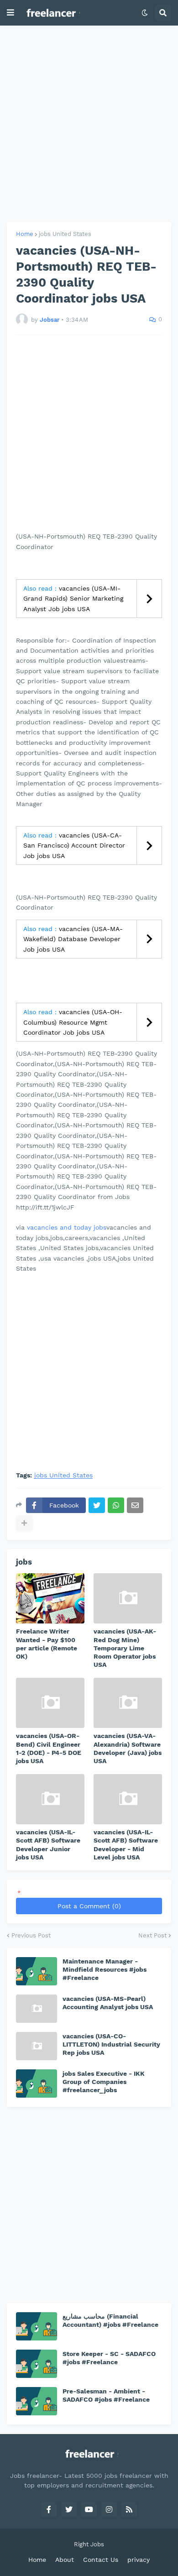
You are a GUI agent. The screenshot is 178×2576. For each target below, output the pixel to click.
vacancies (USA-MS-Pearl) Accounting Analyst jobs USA (108, 2003)
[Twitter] (97, 1505)
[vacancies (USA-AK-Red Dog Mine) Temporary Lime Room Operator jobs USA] (128, 1598)
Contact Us (101, 2560)
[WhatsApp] (116, 1505)
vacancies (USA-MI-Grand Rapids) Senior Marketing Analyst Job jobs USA (73, 599)
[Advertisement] (89, 124)
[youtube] (89, 2509)
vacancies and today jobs (67, 1227)
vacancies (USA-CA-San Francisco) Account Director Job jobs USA (74, 846)
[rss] (129, 2509)
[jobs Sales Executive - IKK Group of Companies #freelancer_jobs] (37, 2084)
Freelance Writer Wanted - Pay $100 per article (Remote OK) (47, 1644)
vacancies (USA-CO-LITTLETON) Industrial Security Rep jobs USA (111, 2044)
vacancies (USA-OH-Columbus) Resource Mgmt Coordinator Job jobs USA (73, 1022)
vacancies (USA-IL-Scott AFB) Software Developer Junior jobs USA (48, 1845)
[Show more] (24, 1523)
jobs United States (65, 234)
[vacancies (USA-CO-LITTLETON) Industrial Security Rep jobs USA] (37, 2046)
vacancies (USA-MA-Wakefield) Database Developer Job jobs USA (73, 939)
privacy (139, 2560)
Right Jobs (89, 2544)
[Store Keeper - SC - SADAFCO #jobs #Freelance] (37, 2364)
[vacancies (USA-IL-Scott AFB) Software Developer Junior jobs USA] (50, 1799)
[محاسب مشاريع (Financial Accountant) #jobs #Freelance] (37, 2326)
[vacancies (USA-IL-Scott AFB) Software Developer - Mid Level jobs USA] (128, 1799)
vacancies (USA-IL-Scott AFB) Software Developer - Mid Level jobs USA (126, 1845)
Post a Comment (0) (89, 1906)
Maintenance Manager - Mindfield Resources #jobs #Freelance (105, 1969)
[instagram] (109, 2509)
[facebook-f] (49, 2509)
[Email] (135, 1505)
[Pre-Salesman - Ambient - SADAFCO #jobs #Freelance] (37, 2401)
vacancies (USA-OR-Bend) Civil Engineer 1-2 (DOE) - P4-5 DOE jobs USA (49, 1748)
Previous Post (31, 1935)
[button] (10, 13)
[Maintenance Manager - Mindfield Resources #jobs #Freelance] (37, 1971)
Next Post (152, 1935)
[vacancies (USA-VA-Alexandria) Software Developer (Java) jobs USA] (128, 1703)
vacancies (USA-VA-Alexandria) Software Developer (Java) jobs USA (128, 1748)
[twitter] (69, 2509)
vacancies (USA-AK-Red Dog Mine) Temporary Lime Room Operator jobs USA (125, 1648)
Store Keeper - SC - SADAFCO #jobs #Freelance (109, 2358)
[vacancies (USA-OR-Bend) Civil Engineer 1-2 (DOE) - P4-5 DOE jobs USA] (50, 1703)
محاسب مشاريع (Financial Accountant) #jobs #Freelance (110, 2320)
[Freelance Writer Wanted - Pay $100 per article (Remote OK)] (50, 1598)
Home (25, 234)
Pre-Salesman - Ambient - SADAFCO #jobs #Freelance (106, 2395)
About (65, 2560)
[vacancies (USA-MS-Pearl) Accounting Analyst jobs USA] (37, 2009)
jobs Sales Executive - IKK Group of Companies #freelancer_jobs (104, 2082)
